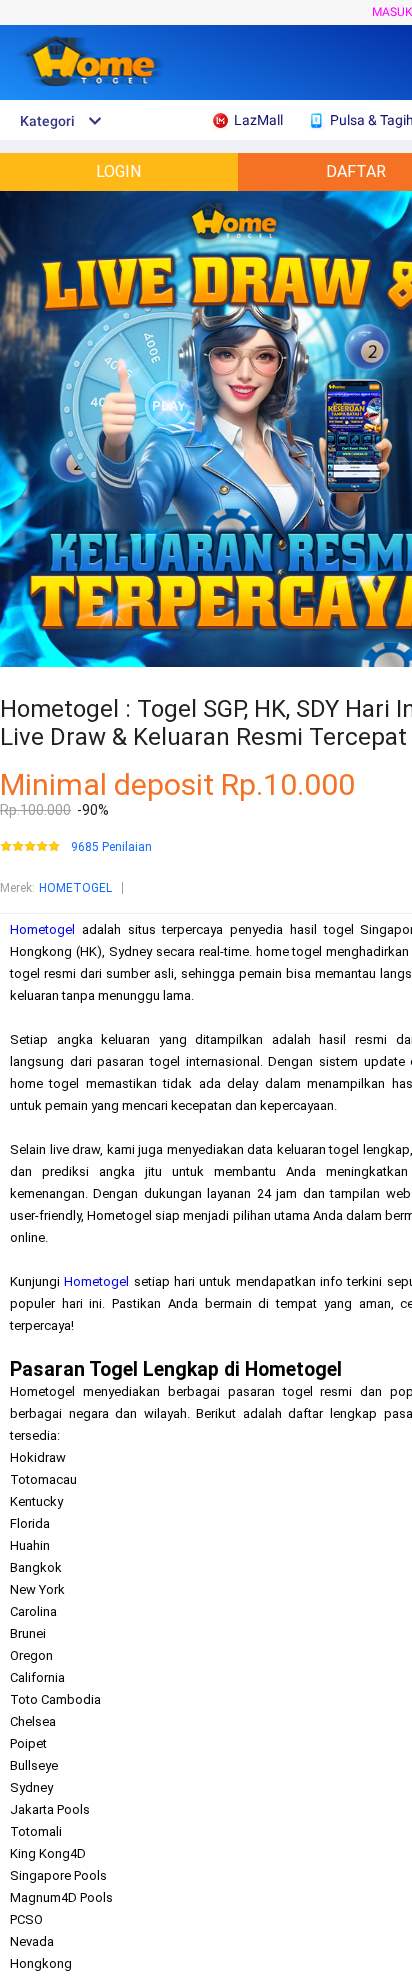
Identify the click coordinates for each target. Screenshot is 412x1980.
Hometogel (42, 929)
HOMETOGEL (75, 888)
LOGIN (118, 171)
